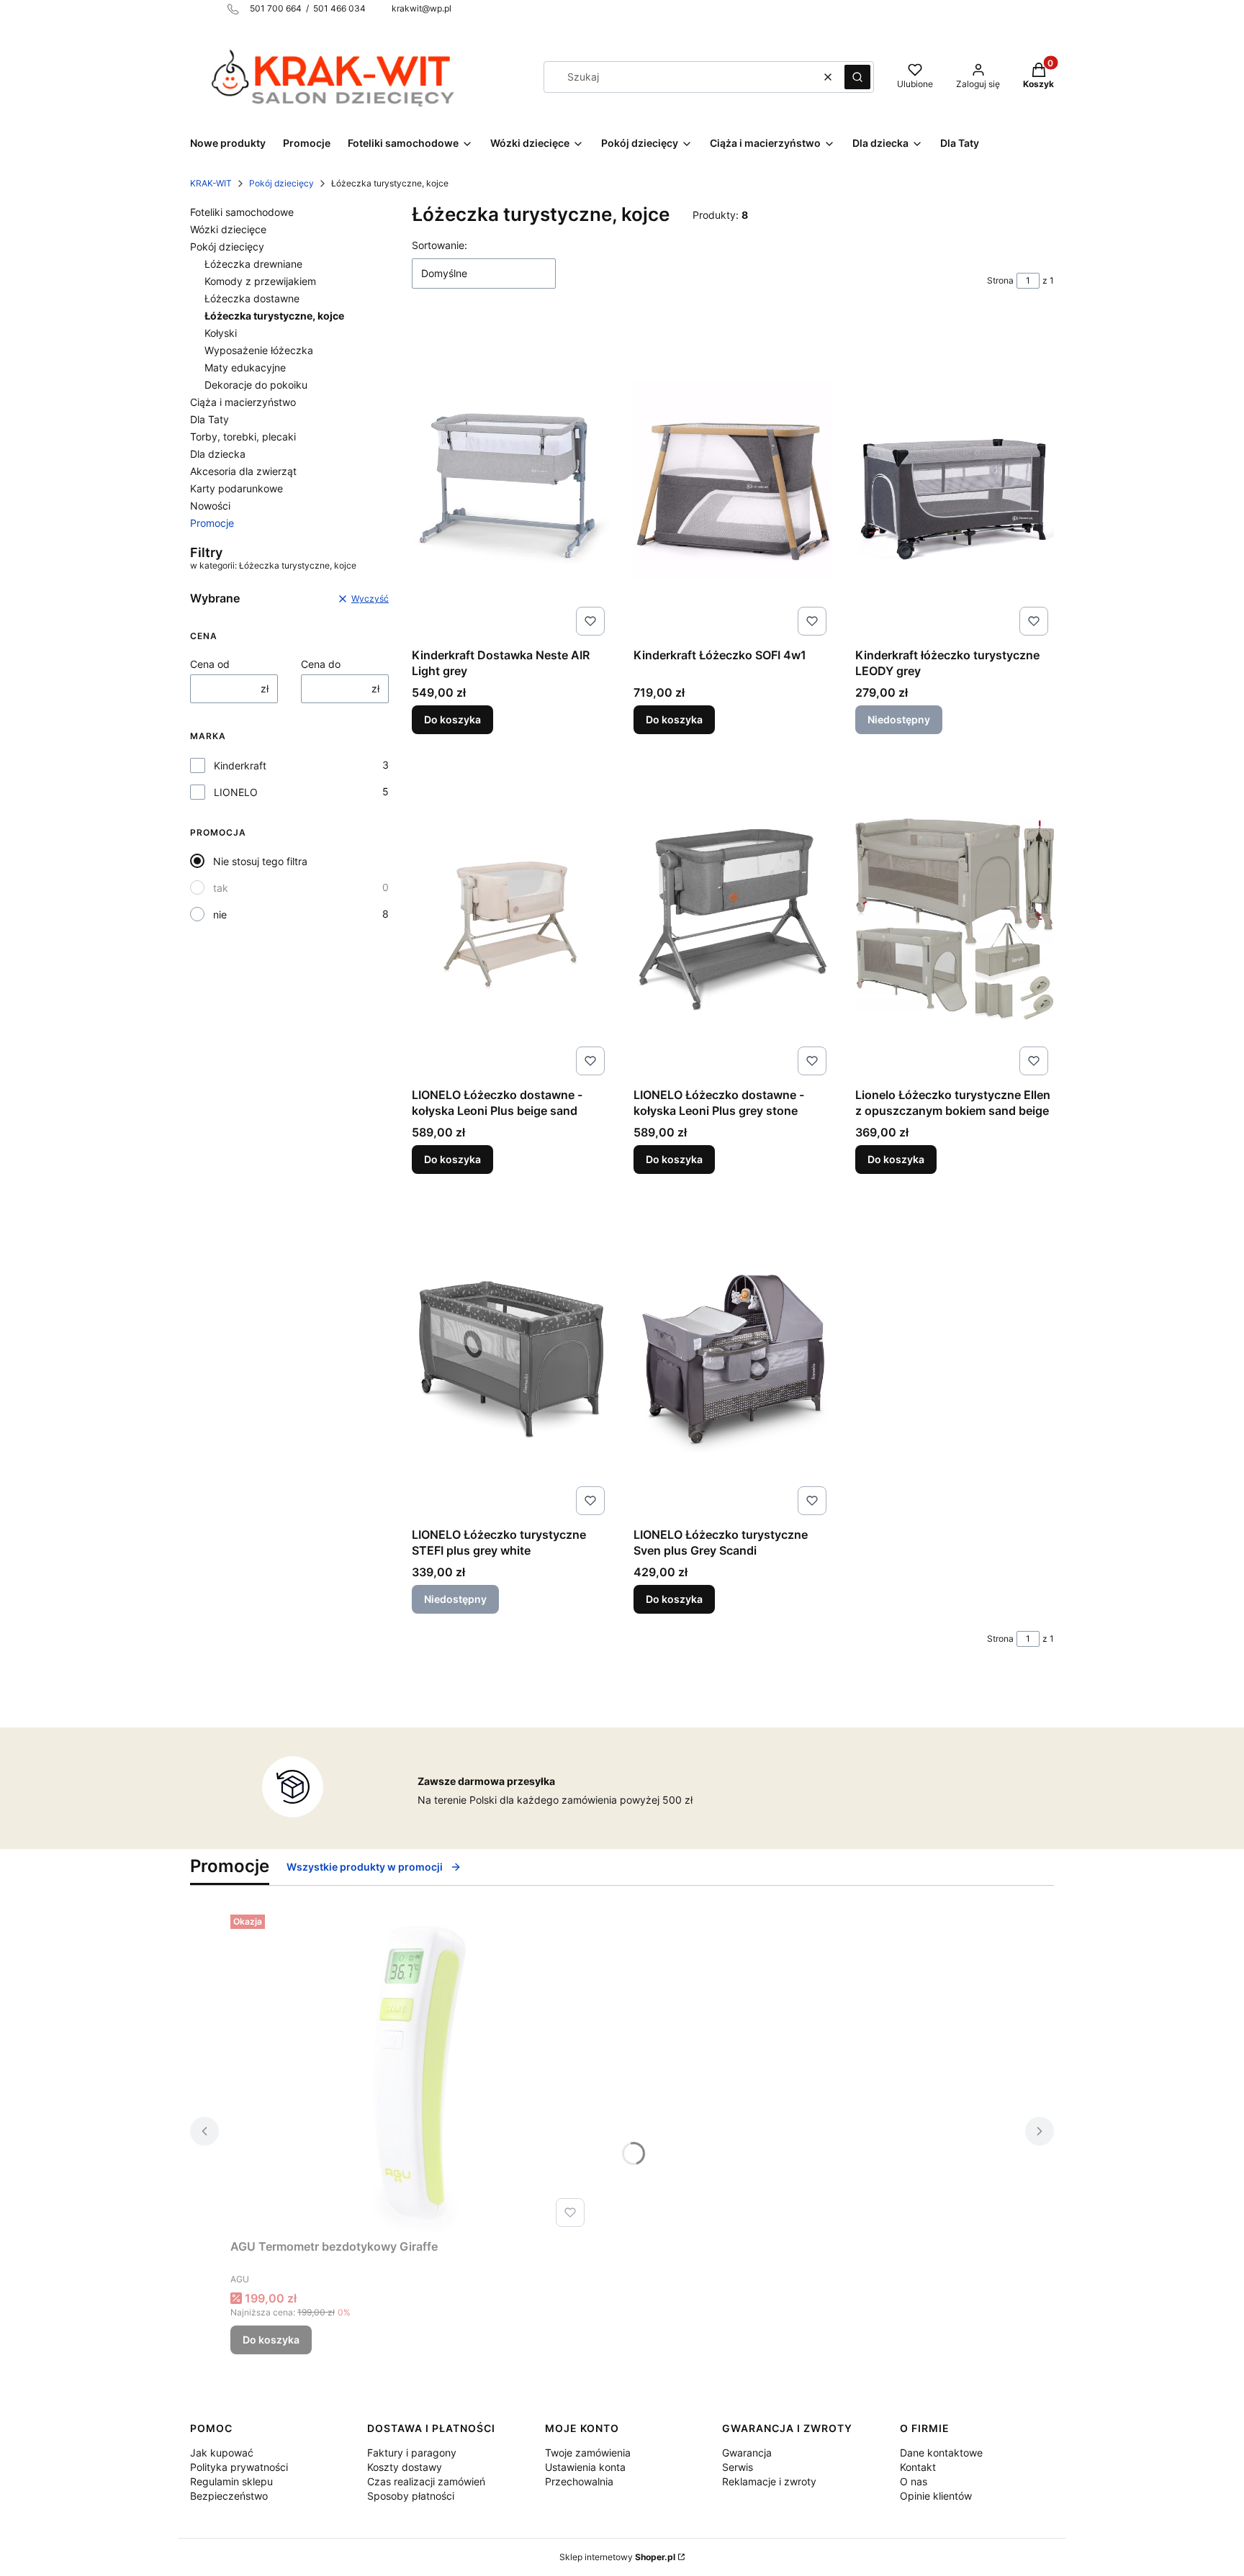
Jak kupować (222, 2453)
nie (220, 914)
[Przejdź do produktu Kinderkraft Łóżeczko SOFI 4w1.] (733, 479)
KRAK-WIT (211, 183)
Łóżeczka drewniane (253, 264)
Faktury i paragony (412, 2453)
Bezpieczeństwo (229, 2496)
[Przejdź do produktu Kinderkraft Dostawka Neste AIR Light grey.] (511, 479)
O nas (914, 2481)
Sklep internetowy (617, 2557)
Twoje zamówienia (588, 2453)
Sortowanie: (440, 245)
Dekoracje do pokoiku (256, 385)
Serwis (738, 2467)
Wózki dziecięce (228, 229)
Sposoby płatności (411, 2496)
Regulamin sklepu (231, 2481)
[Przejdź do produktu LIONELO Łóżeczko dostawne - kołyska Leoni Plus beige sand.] (511, 919)
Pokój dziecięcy (281, 183)
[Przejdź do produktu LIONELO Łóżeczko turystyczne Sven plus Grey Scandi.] (733, 1359)
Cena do (321, 664)
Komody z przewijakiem (260, 281)
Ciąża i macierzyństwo (243, 402)
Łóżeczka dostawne (252, 298)
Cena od (210, 664)
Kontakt (918, 2467)
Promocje (212, 523)
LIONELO (236, 792)
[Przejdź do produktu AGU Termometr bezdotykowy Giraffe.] (410, 2071)
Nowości (210, 506)
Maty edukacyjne (245, 367)
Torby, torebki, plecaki (243, 437)
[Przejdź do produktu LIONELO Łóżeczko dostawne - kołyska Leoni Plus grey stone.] (733, 919)
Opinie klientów (936, 2496)
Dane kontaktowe (941, 2453)
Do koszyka (452, 719)
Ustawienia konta (585, 2467)
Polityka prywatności (239, 2467)
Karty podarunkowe (236, 488)
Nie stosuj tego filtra (260, 861)
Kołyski (221, 333)
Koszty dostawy (405, 2467)
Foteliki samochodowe (242, 212)
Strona (1000, 280)
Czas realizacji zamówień (426, 2481)
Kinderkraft (240, 765)
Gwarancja (747, 2453)
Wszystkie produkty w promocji (365, 1867)
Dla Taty (209, 419)
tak (221, 888)
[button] (857, 77)
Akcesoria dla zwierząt (243, 471)
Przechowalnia (579, 2481)
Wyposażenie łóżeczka (259, 350)
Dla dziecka (218, 454)
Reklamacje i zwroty (769, 2481)
